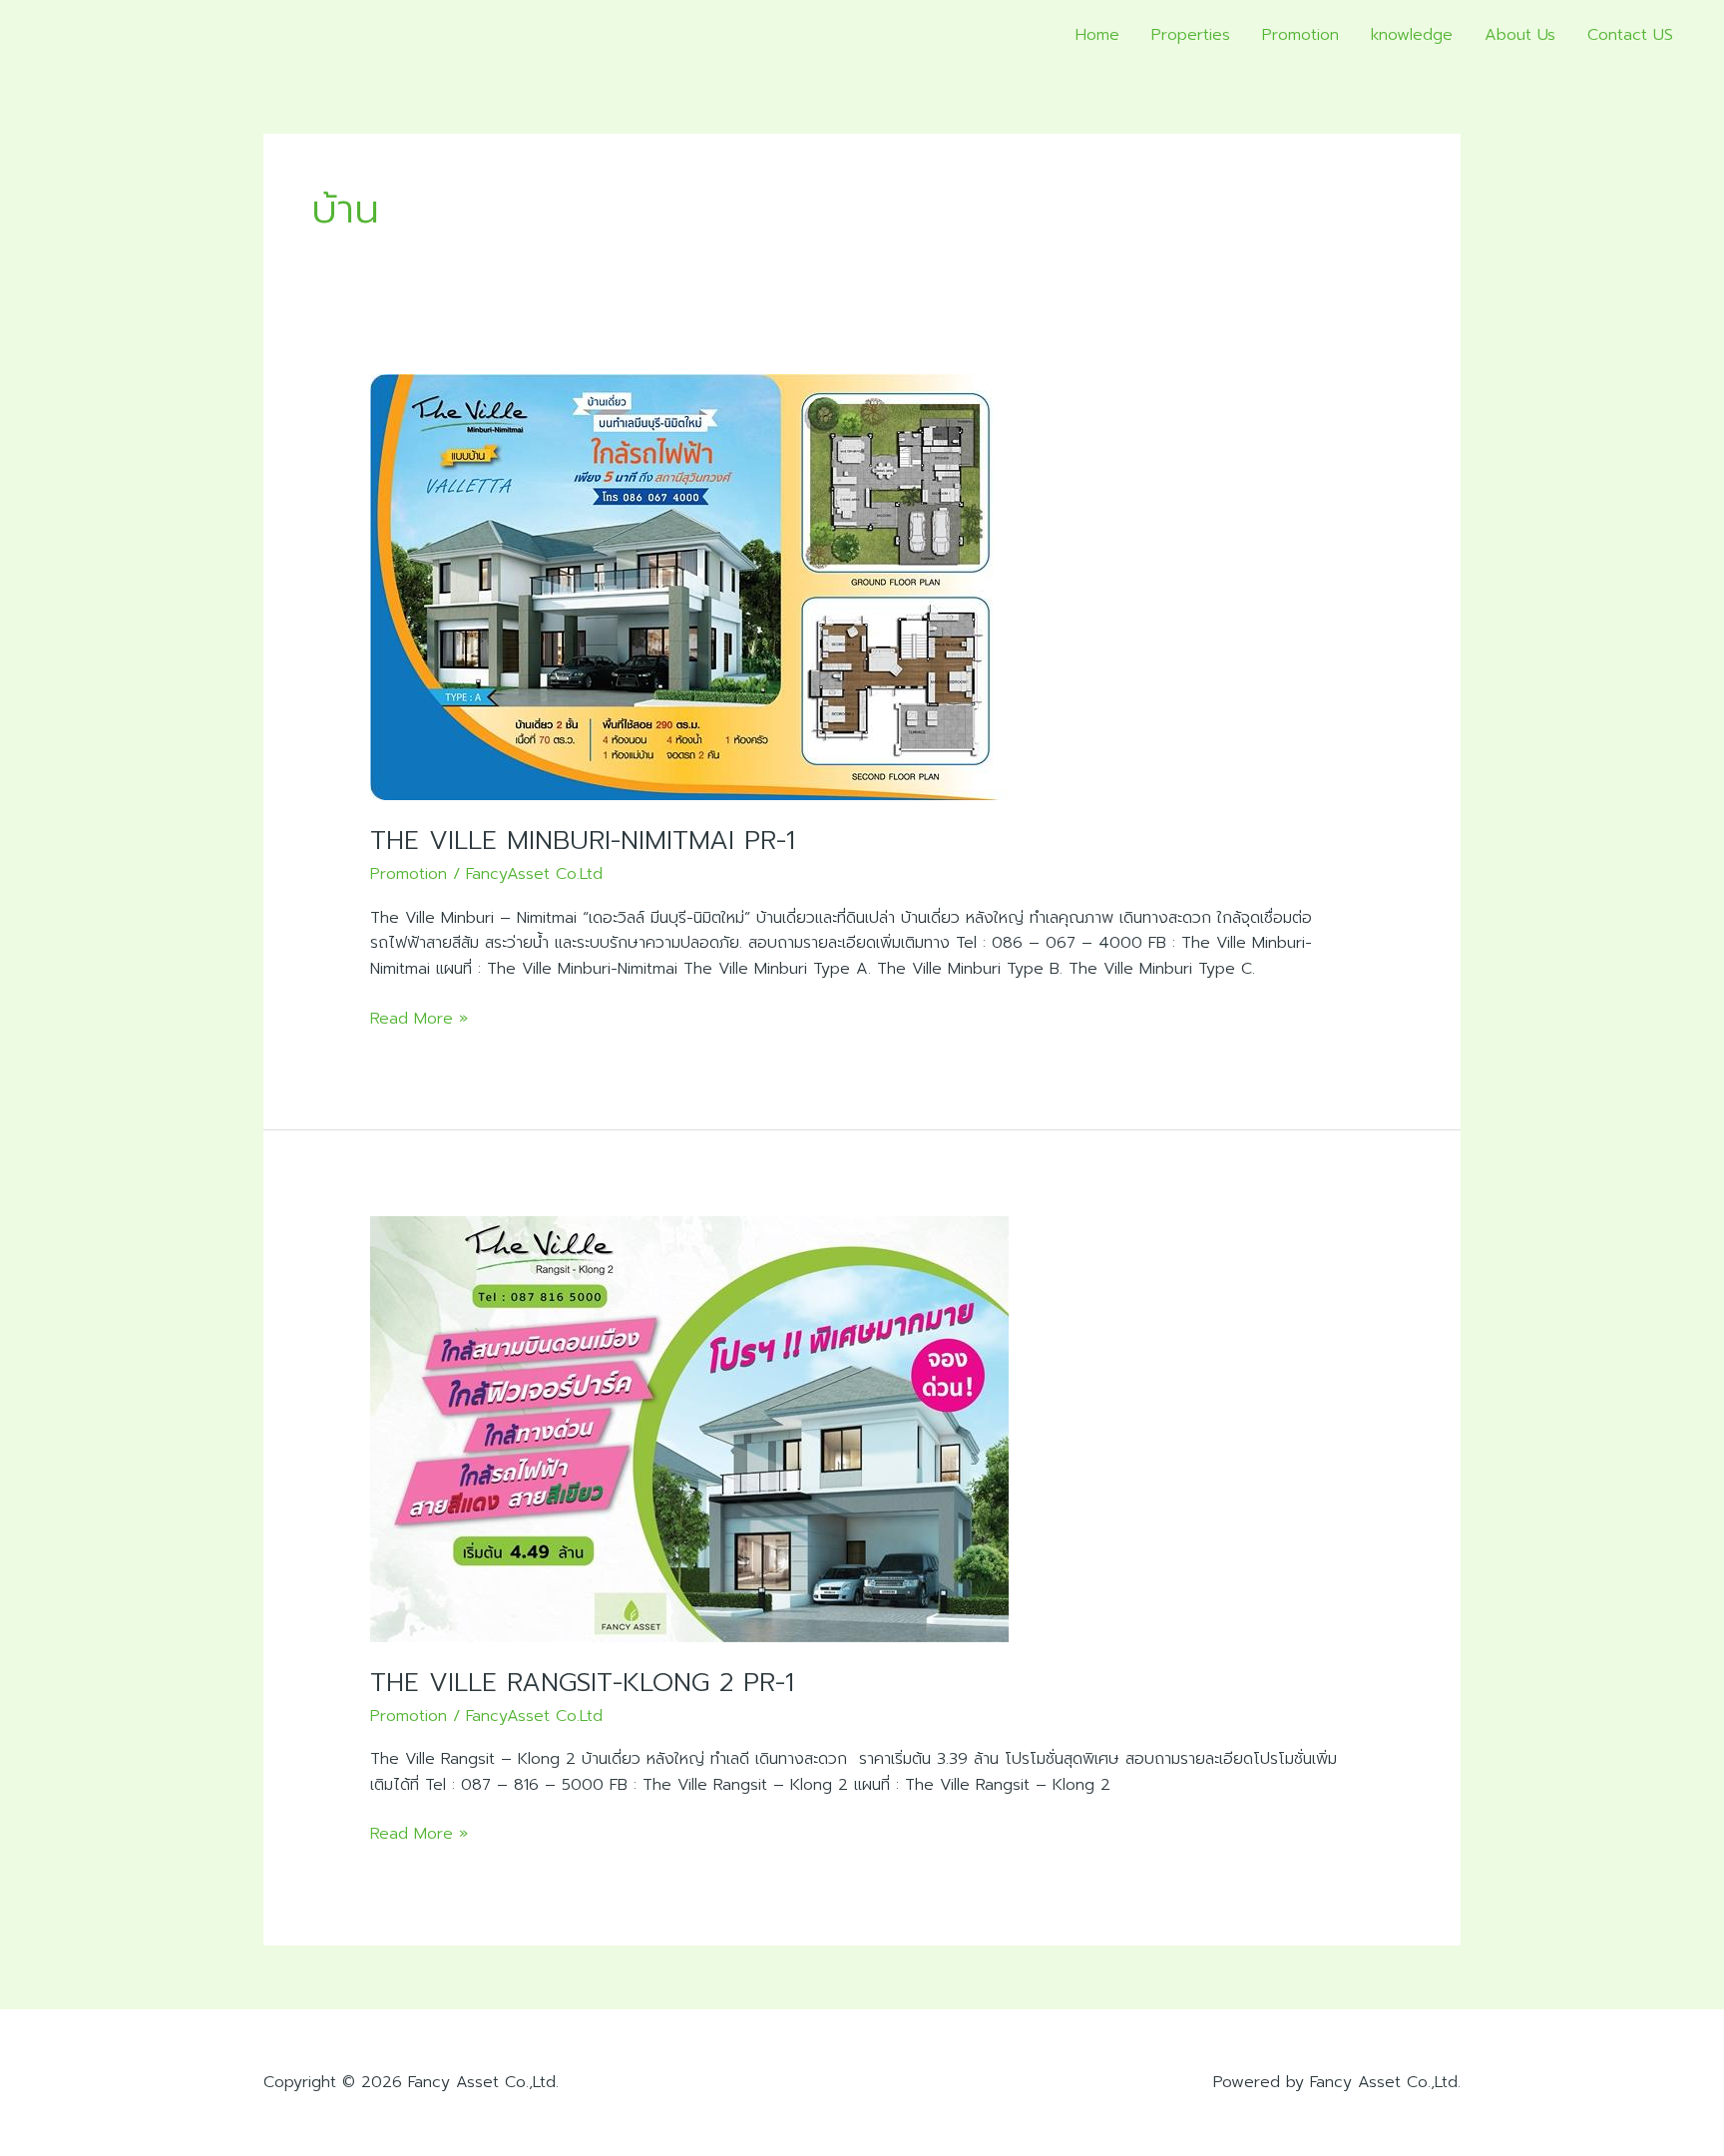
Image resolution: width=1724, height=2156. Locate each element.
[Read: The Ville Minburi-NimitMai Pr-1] (689, 587)
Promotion (1300, 35)
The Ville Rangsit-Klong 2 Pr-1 (582, 1683)
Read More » (419, 1019)
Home (1097, 35)
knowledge (1412, 35)
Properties (1191, 35)
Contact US (1630, 35)
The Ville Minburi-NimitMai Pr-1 (583, 841)
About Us (1520, 35)
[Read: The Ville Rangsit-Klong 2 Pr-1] (689, 1429)
